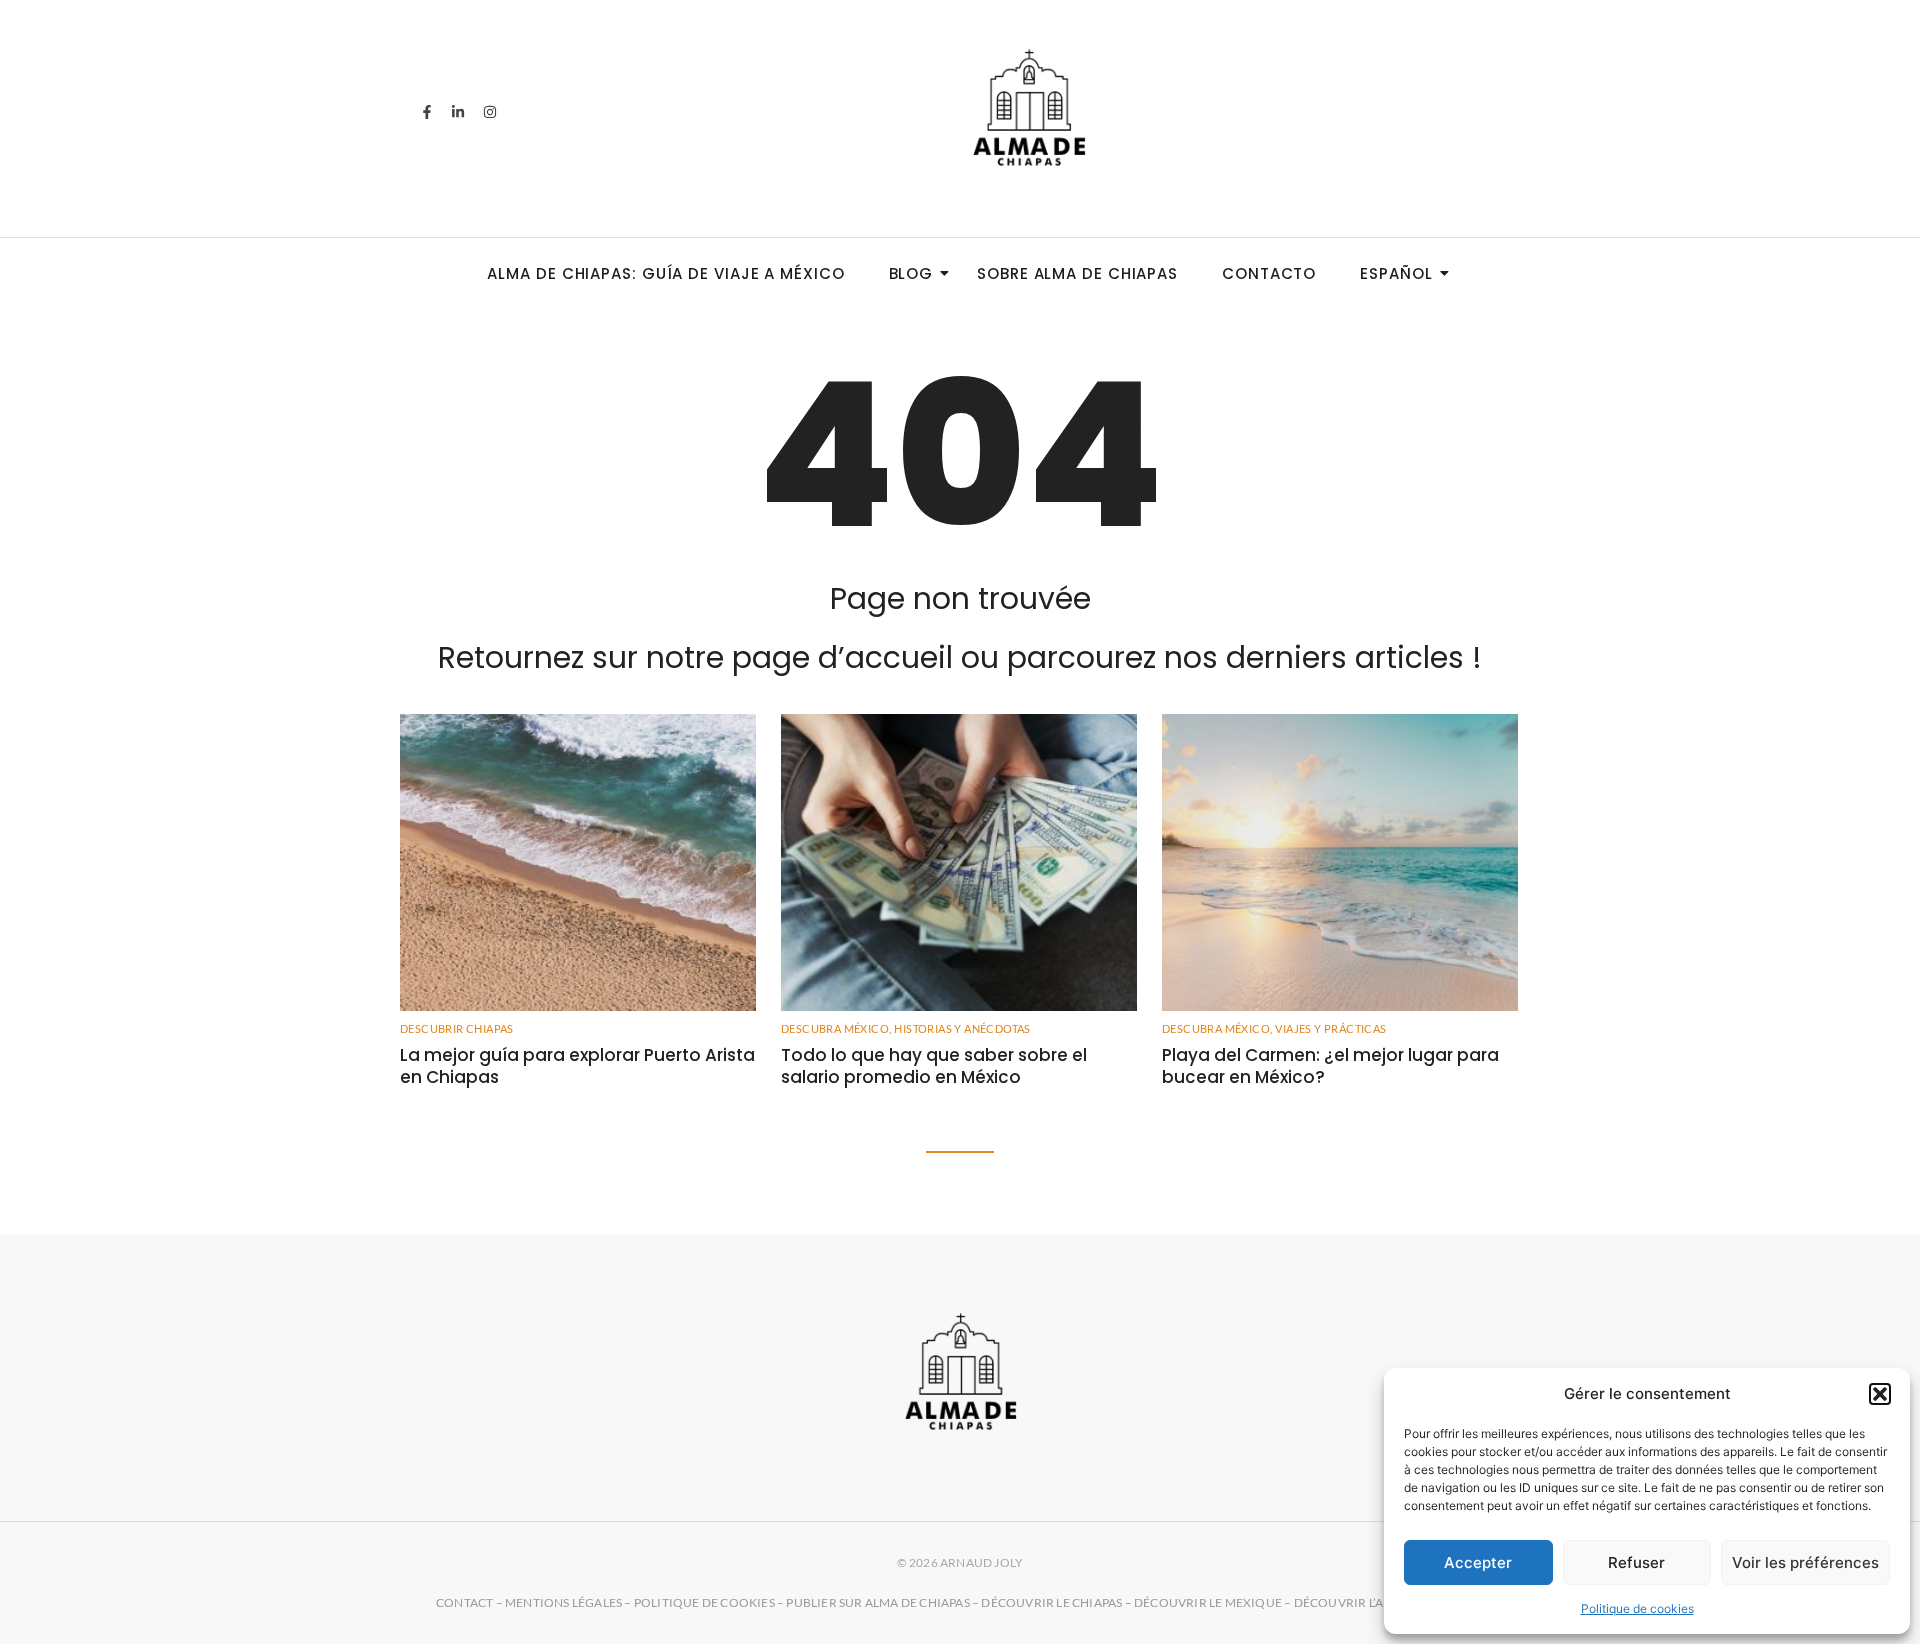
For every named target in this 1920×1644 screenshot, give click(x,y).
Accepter (1478, 1562)
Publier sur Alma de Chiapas (877, 1602)
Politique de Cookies (704, 1602)
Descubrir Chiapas (457, 1028)
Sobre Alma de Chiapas (1077, 273)
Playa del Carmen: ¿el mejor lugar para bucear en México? (1330, 1066)
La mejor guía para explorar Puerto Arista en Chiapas (577, 1066)
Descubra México (836, 1028)
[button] (1880, 1394)
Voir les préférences (1805, 1562)
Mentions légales (563, 1602)
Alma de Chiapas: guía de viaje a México (665, 273)
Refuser (1636, 1562)
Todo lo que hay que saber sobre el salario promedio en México (934, 1066)
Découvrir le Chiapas (1051, 1602)
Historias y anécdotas (962, 1028)
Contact (464, 1602)
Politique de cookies (1637, 1608)
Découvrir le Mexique (1208, 1602)
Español (1396, 273)
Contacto (1269, 273)
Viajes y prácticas (1330, 1028)
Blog (911, 273)
